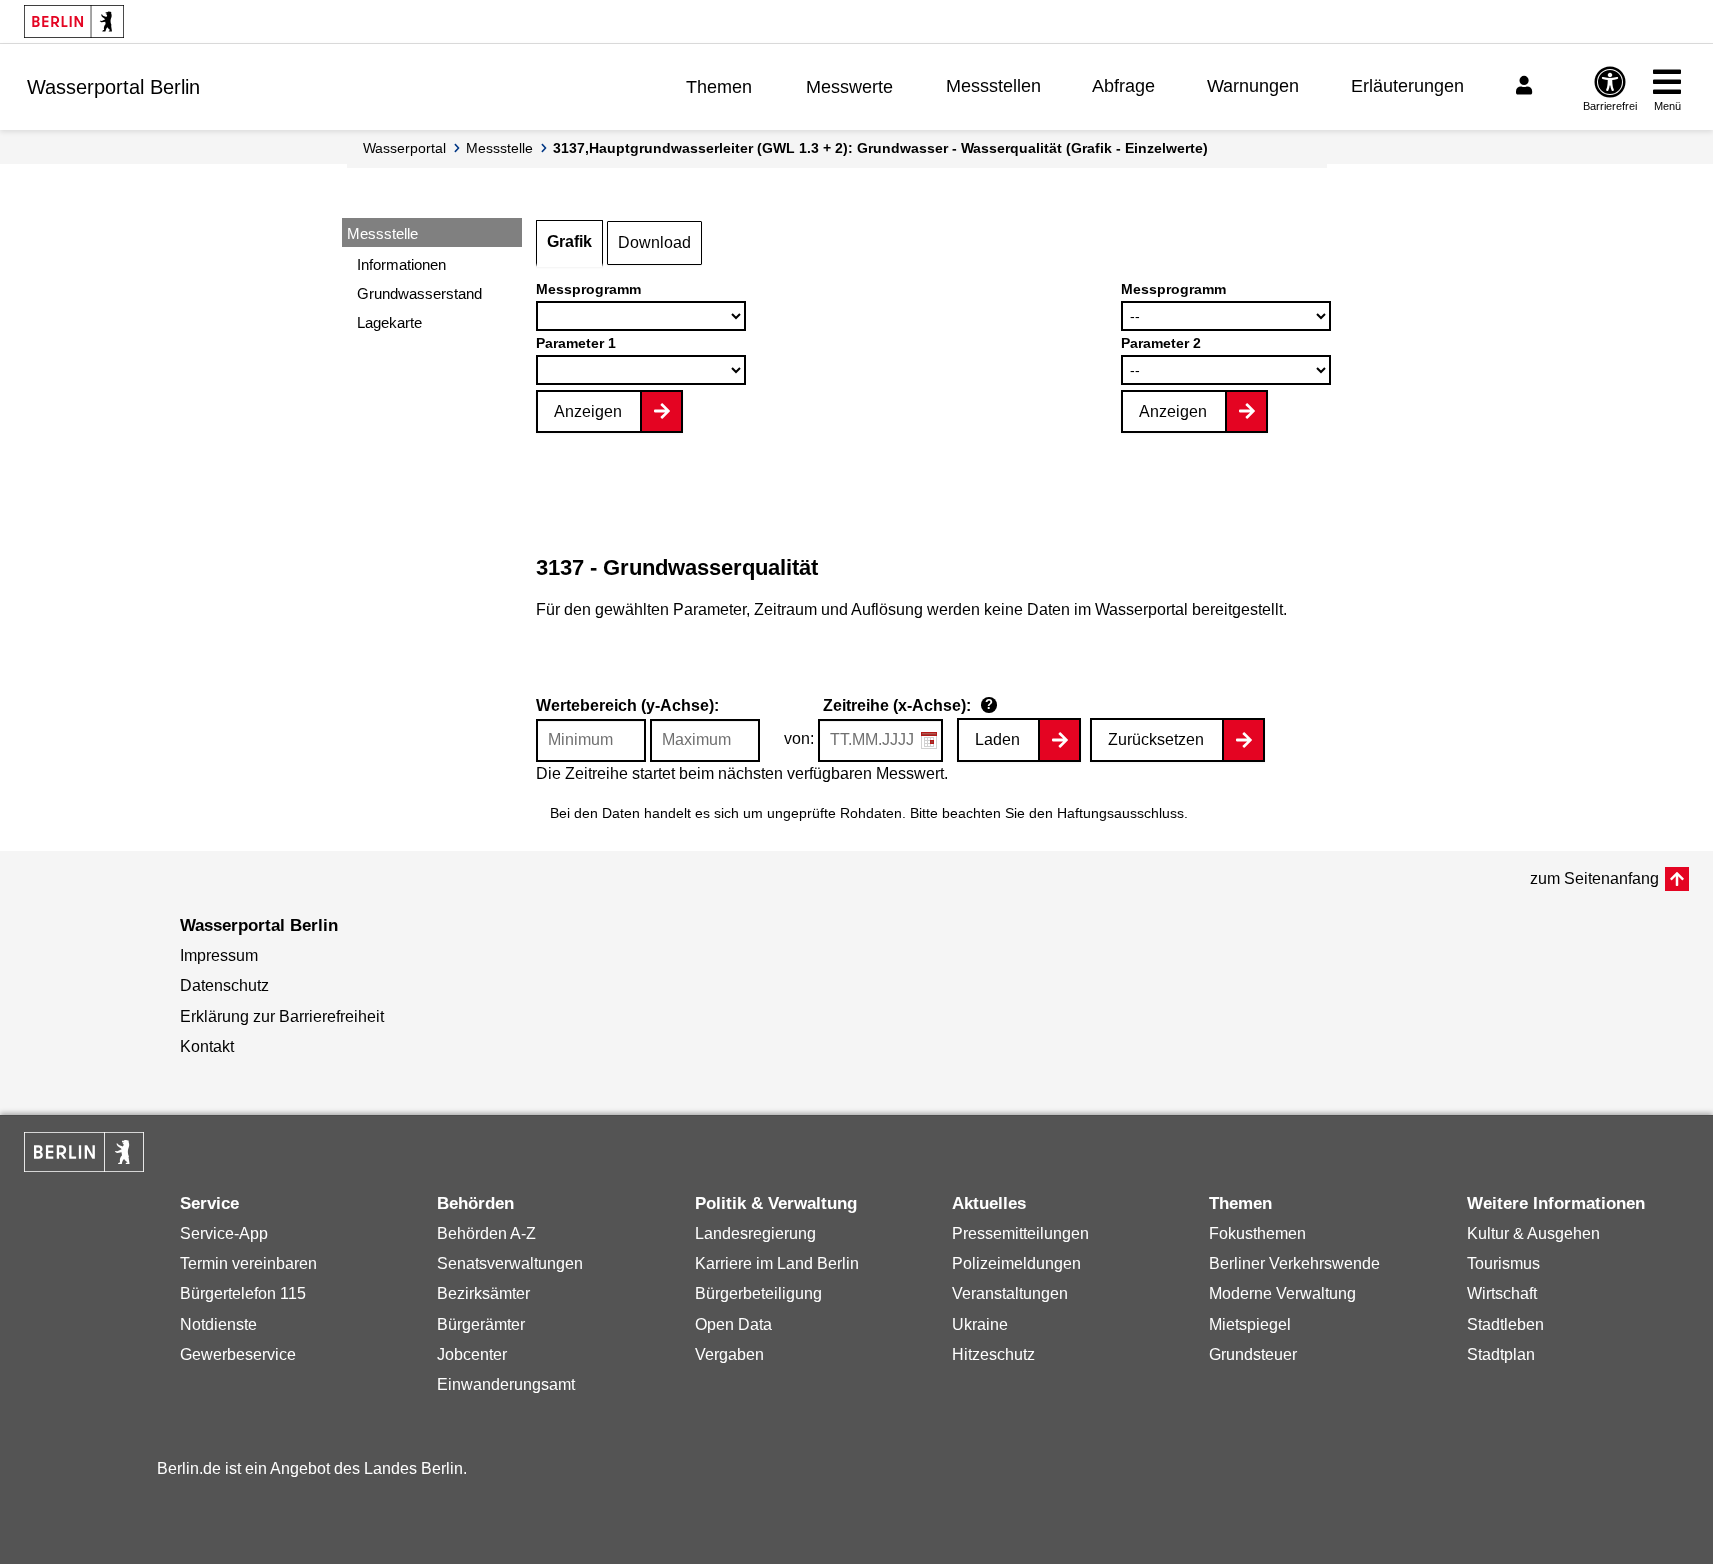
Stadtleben (1505, 1324)
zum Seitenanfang (1594, 878)
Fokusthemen (1257, 1233)
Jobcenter (472, 1354)
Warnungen (1253, 86)
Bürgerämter (481, 1324)
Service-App (224, 1233)
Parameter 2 (1161, 343)
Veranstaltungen (1010, 1293)
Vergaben (729, 1354)
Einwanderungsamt (506, 1384)
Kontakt (207, 1046)
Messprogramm (588, 289)
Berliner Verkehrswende (1294, 1263)
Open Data (733, 1324)
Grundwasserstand (419, 293)
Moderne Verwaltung (1282, 1293)
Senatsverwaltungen (510, 1263)
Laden (997, 739)
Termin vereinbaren (248, 1263)
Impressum (219, 955)
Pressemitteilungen (1020, 1233)
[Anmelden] (1527, 86)
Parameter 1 (576, 343)
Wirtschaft (1502, 1293)
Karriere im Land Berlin (777, 1263)
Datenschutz (224, 985)
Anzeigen (588, 411)
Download (654, 242)
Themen (719, 87)
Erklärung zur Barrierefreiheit (282, 1016)
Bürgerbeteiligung (758, 1293)
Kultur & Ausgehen (1533, 1233)
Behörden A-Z (486, 1233)
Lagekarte (389, 322)
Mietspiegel (1250, 1324)
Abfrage (1123, 86)
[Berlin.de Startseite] (74, 21)
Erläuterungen (1407, 86)
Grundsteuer (1253, 1354)
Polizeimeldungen (1016, 1263)
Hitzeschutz (993, 1354)
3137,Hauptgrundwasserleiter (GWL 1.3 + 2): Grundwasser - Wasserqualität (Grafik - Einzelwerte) (880, 148)
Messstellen (993, 86)
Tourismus (1503, 1263)
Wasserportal (404, 148)
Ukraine (980, 1324)
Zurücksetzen (1156, 739)
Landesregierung (755, 1233)
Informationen (401, 264)
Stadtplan (1501, 1354)
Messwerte (849, 87)
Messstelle (499, 148)
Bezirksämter (483, 1293)
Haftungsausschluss (1120, 813)
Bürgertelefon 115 (243, 1293)
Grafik (569, 241)
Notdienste (218, 1324)
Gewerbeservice (238, 1354)
